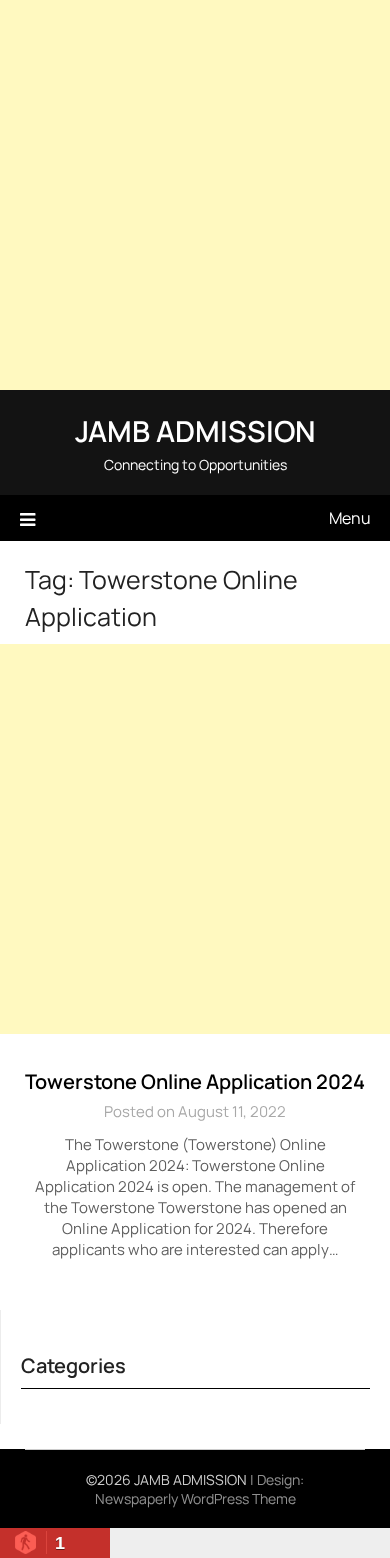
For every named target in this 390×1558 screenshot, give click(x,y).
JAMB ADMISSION (195, 431)
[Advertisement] (195, 195)
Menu (350, 518)
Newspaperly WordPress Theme (195, 1498)
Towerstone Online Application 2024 (195, 1081)
